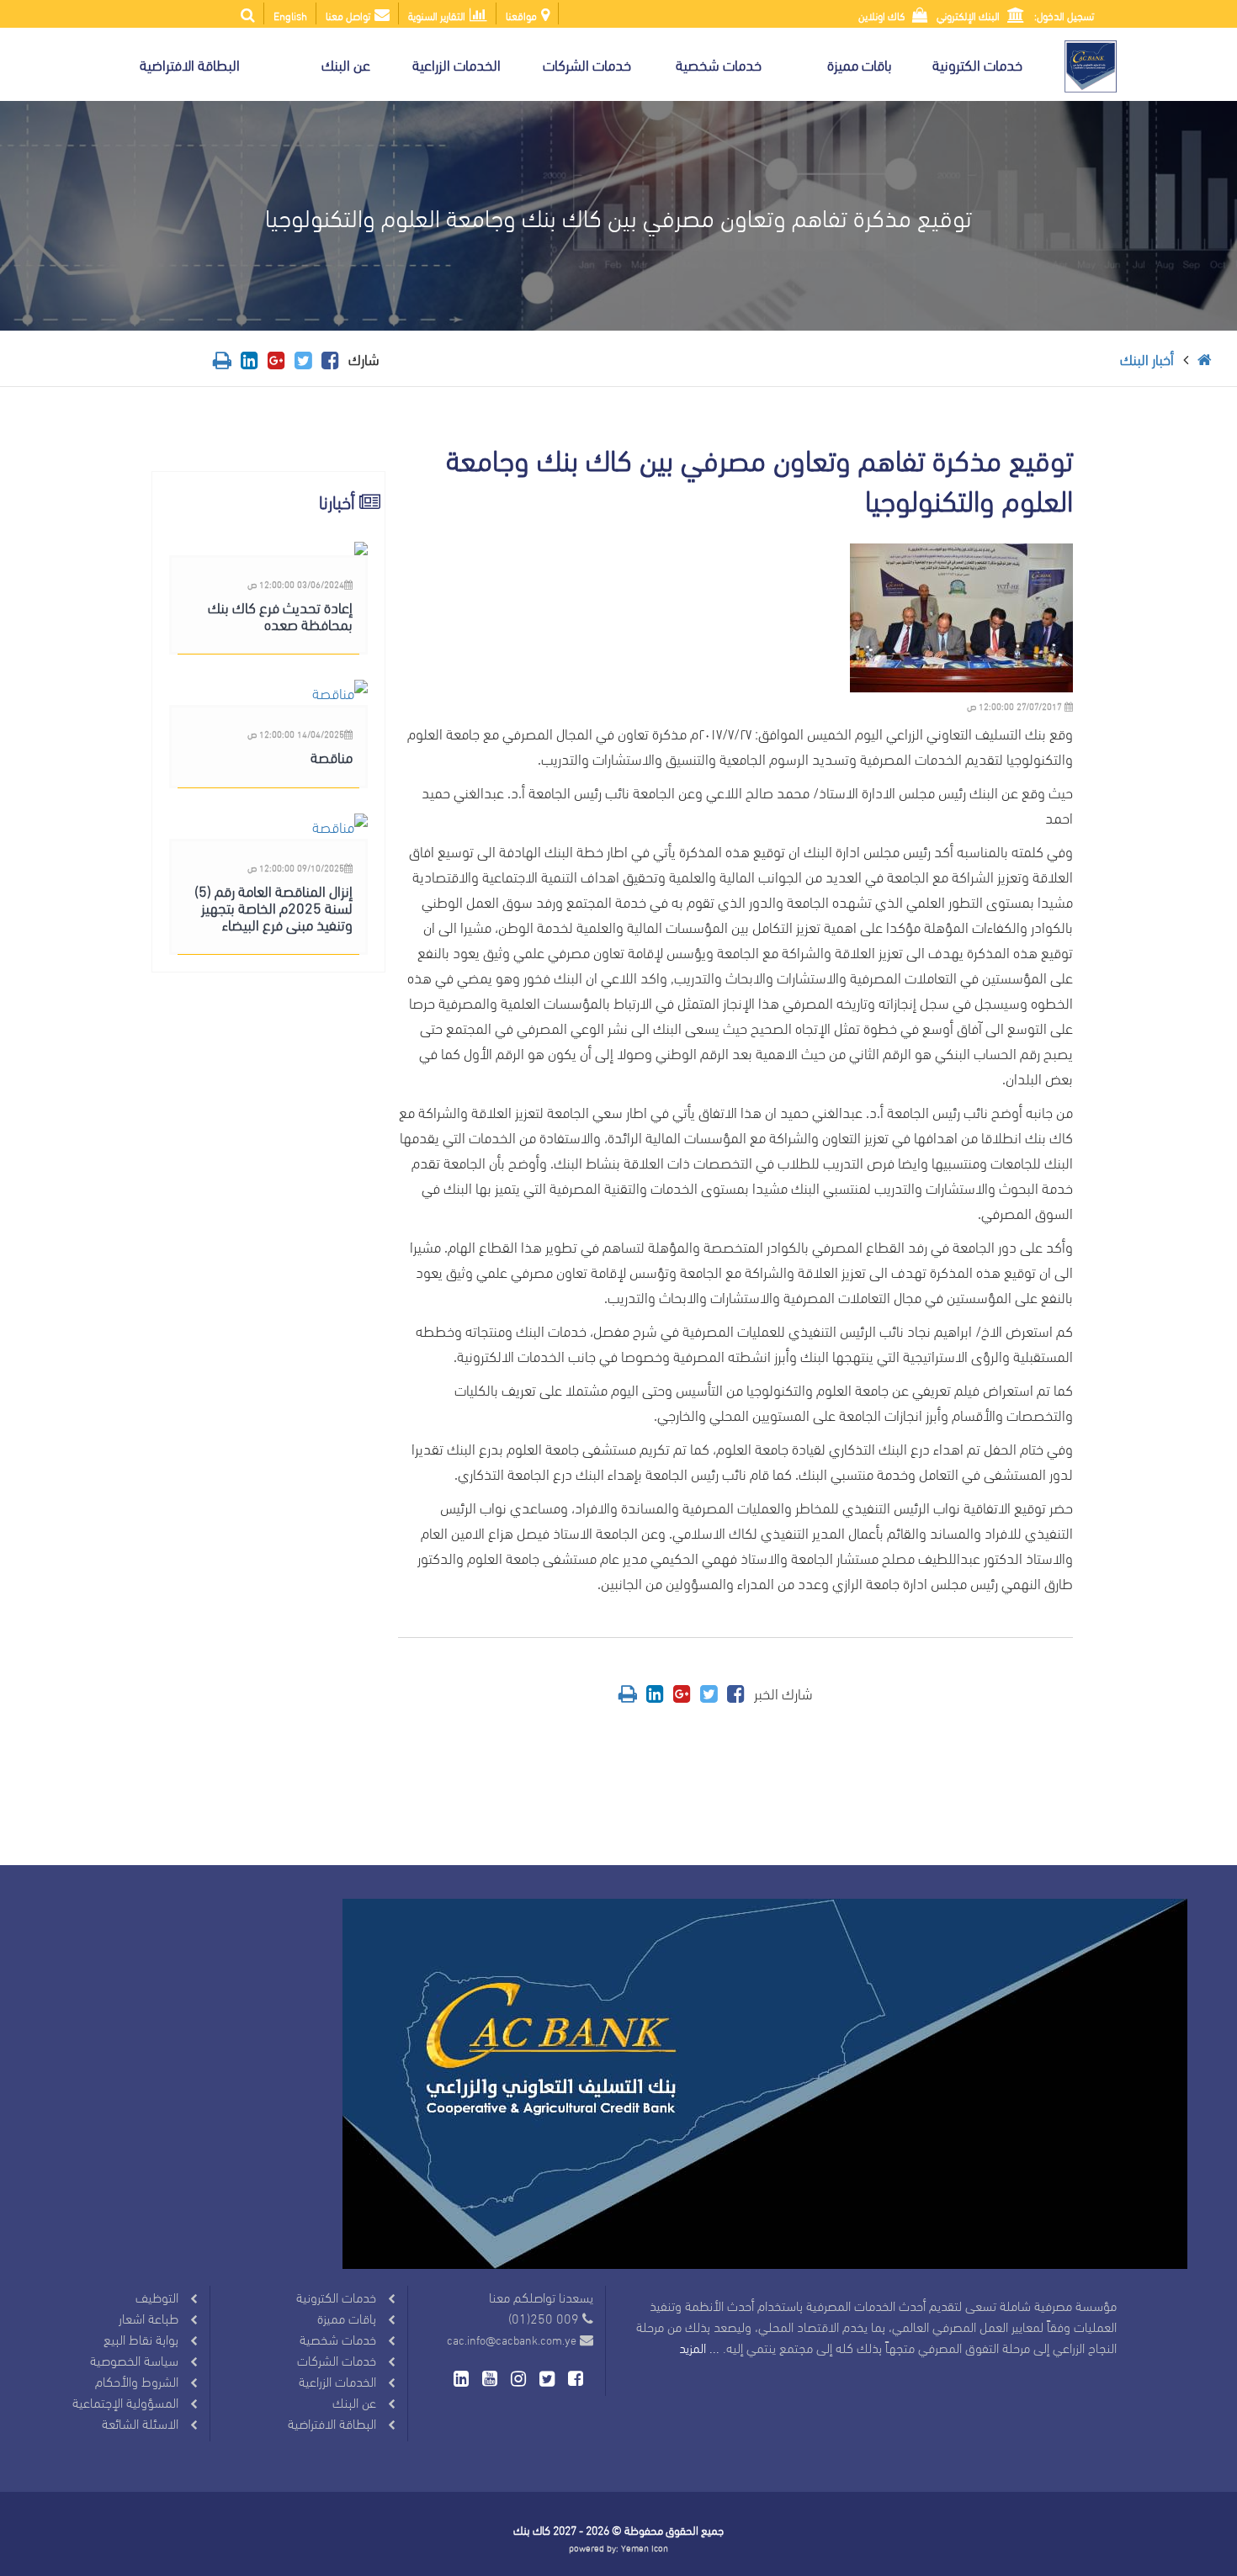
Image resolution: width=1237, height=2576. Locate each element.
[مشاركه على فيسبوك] (330, 358)
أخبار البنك (1147, 358)
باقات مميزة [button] (860, 64)
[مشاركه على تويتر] (303, 358)
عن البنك (354, 2401)
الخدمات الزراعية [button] (457, 64)
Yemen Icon (645, 2547)
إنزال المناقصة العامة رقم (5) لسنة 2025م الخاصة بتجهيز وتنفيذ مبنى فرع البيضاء (273, 906)
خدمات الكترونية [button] (977, 64)
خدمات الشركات (337, 2359)
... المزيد (699, 2347)
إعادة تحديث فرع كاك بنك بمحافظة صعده (280, 615)
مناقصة (332, 756)
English (290, 15)
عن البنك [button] (346, 64)
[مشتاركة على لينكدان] (250, 358)
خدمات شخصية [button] (719, 64)
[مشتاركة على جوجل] (276, 358)
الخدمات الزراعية (337, 2380)
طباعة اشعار (149, 2317)
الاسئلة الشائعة (140, 2422)
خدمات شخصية (338, 2338)
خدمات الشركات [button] (587, 64)
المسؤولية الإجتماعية (125, 2401)
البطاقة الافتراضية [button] (190, 64)
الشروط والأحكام (137, 2380)
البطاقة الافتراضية (332, 2422)
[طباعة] (222, 358)
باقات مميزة (347, 2317)
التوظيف (157, 2296)
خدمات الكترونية (336, 2296)
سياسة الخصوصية (134, 2359)
